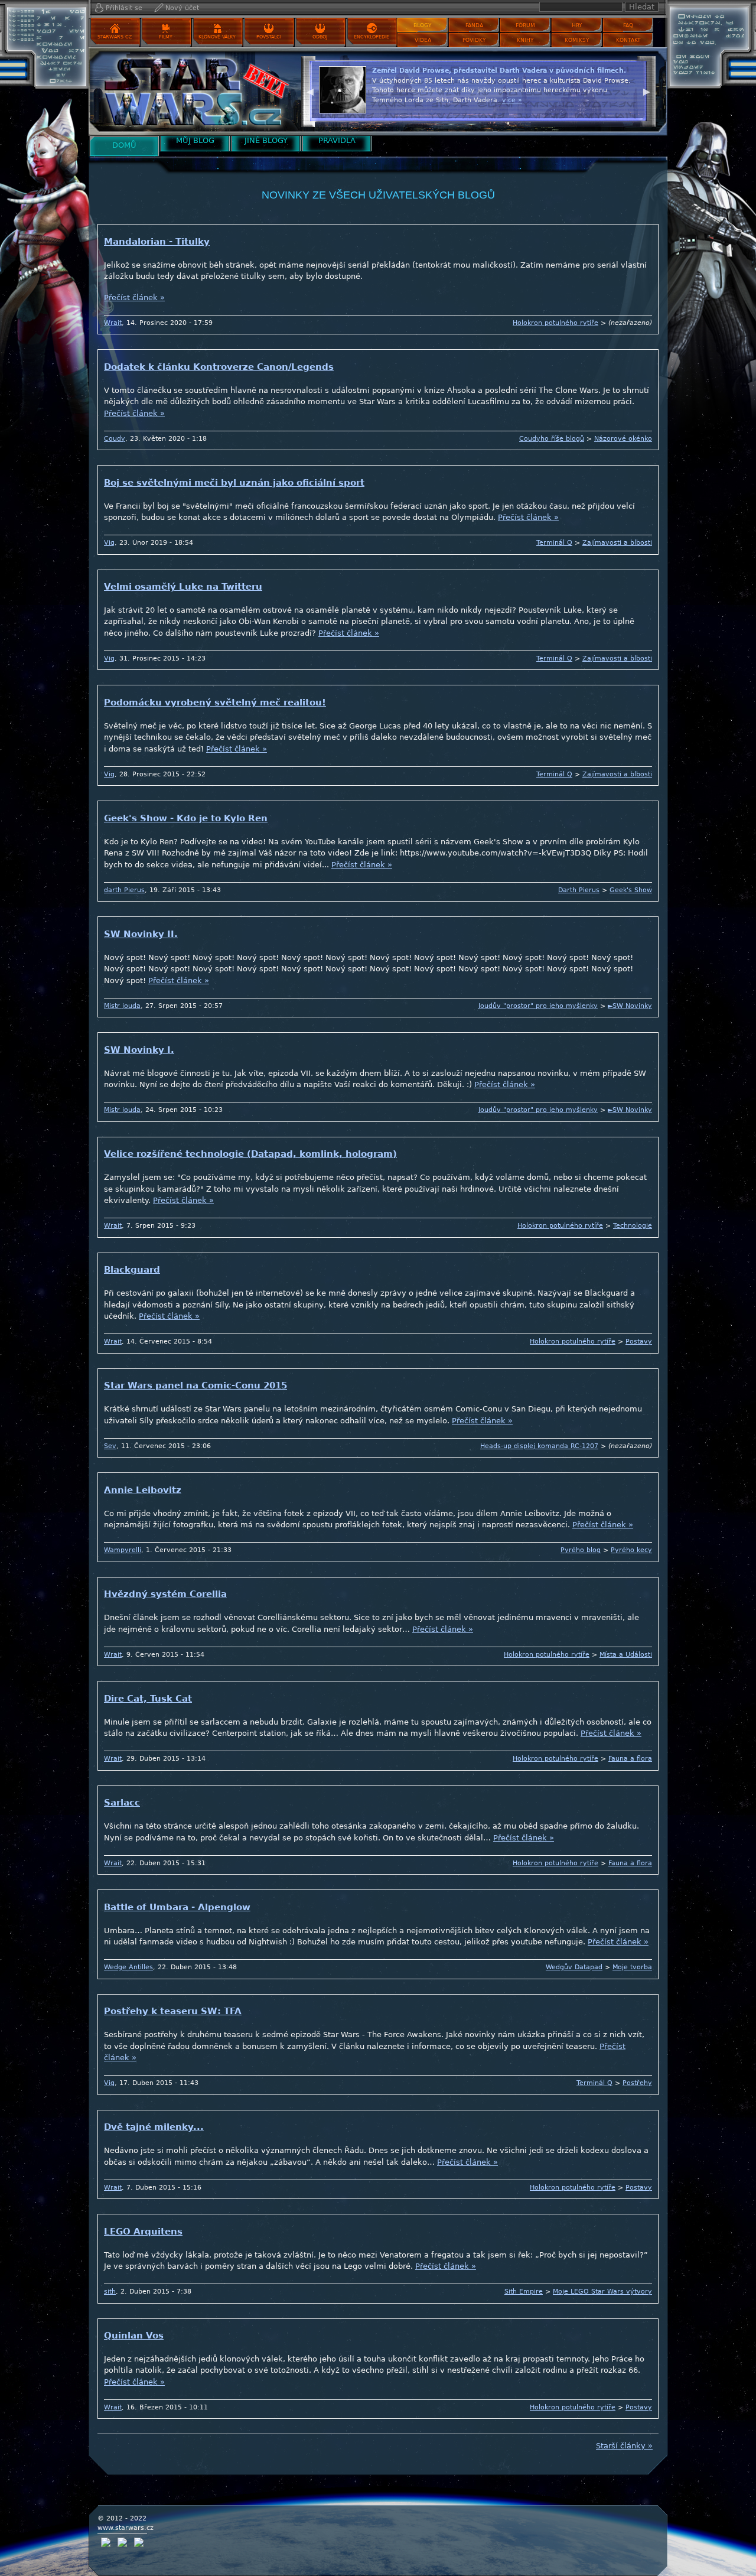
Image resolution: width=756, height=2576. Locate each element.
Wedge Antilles (128, 1967)
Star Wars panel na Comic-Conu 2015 (195, 1385)
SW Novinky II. (141, 934)
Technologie (633, 1226)
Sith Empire (524, 2292)
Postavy (639, 1341)
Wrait (113, 323)
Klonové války (217, 37)
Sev (110, 1446)
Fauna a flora (630, 1759)
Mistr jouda (122, 1006)
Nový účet (182, 8)
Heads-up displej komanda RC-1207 (539, 1446)
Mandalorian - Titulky (157, 242)
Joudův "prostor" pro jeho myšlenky (538, 1006)
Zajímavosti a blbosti (617, 543)
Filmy (166, 37)
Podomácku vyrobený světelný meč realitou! (215, 702)
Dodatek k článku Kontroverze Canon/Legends (219, 367)
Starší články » (624, 2446)
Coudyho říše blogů (552, 439)
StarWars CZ (115, 37)
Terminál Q (554, 543)
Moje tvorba (632, 1967)
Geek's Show (631, 890)
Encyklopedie (372, 37)
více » (600, 110)
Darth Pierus (579, 890)
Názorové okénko (623, 439)
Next (647, 90)
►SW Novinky (630, 1006)
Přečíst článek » (134, 297)
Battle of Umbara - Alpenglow (177, 1907)
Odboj (320, 37)
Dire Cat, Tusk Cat (148, 1699)
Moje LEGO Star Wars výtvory (602, 2292)
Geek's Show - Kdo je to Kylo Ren (186, 818)
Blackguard (132, 1270)
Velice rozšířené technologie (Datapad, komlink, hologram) (250, 1154)
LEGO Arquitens (143, 2232)
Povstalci (269, 37)
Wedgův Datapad (574, 1967)
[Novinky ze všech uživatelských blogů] (192, 91)
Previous (310, 90)
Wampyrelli (123, 1550)
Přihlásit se (124, 8)
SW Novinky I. (139, 1050)
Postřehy (637, 2083)
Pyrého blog (581, 1550)
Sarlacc (122, 1803)
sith (110, 2292)
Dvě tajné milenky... (154, 2127)
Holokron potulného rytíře (555, 323)
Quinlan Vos (134, 2336)
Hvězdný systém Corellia (165, 1594)
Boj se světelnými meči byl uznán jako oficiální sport (234, 483)
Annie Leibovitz (143, 1490)
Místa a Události (626, 1655)
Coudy (115, 439)
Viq (109, 543)
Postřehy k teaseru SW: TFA (173, 2011)
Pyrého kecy (631, 1550)
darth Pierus (124, 890)
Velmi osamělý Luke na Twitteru (183, 587)
